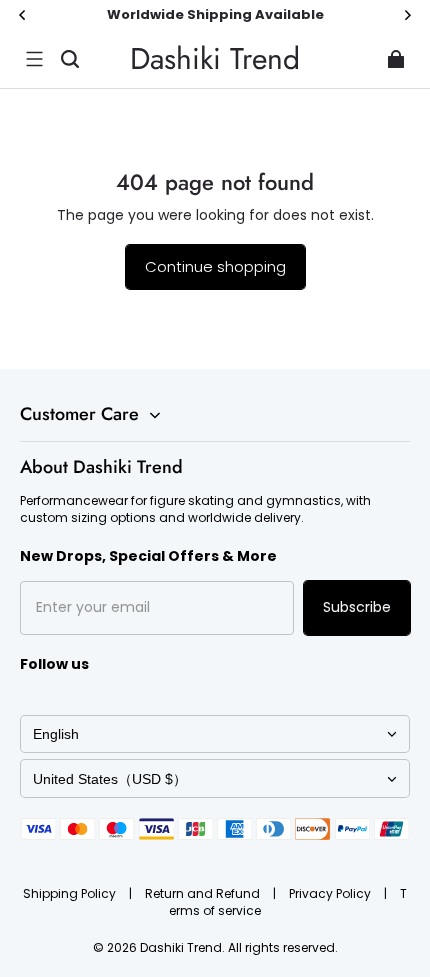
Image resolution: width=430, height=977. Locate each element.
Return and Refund (204, 893)
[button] (34, 59)
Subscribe (357, 607)
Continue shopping (215, 266)
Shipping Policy (71, 893)
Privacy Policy (331, 893)
